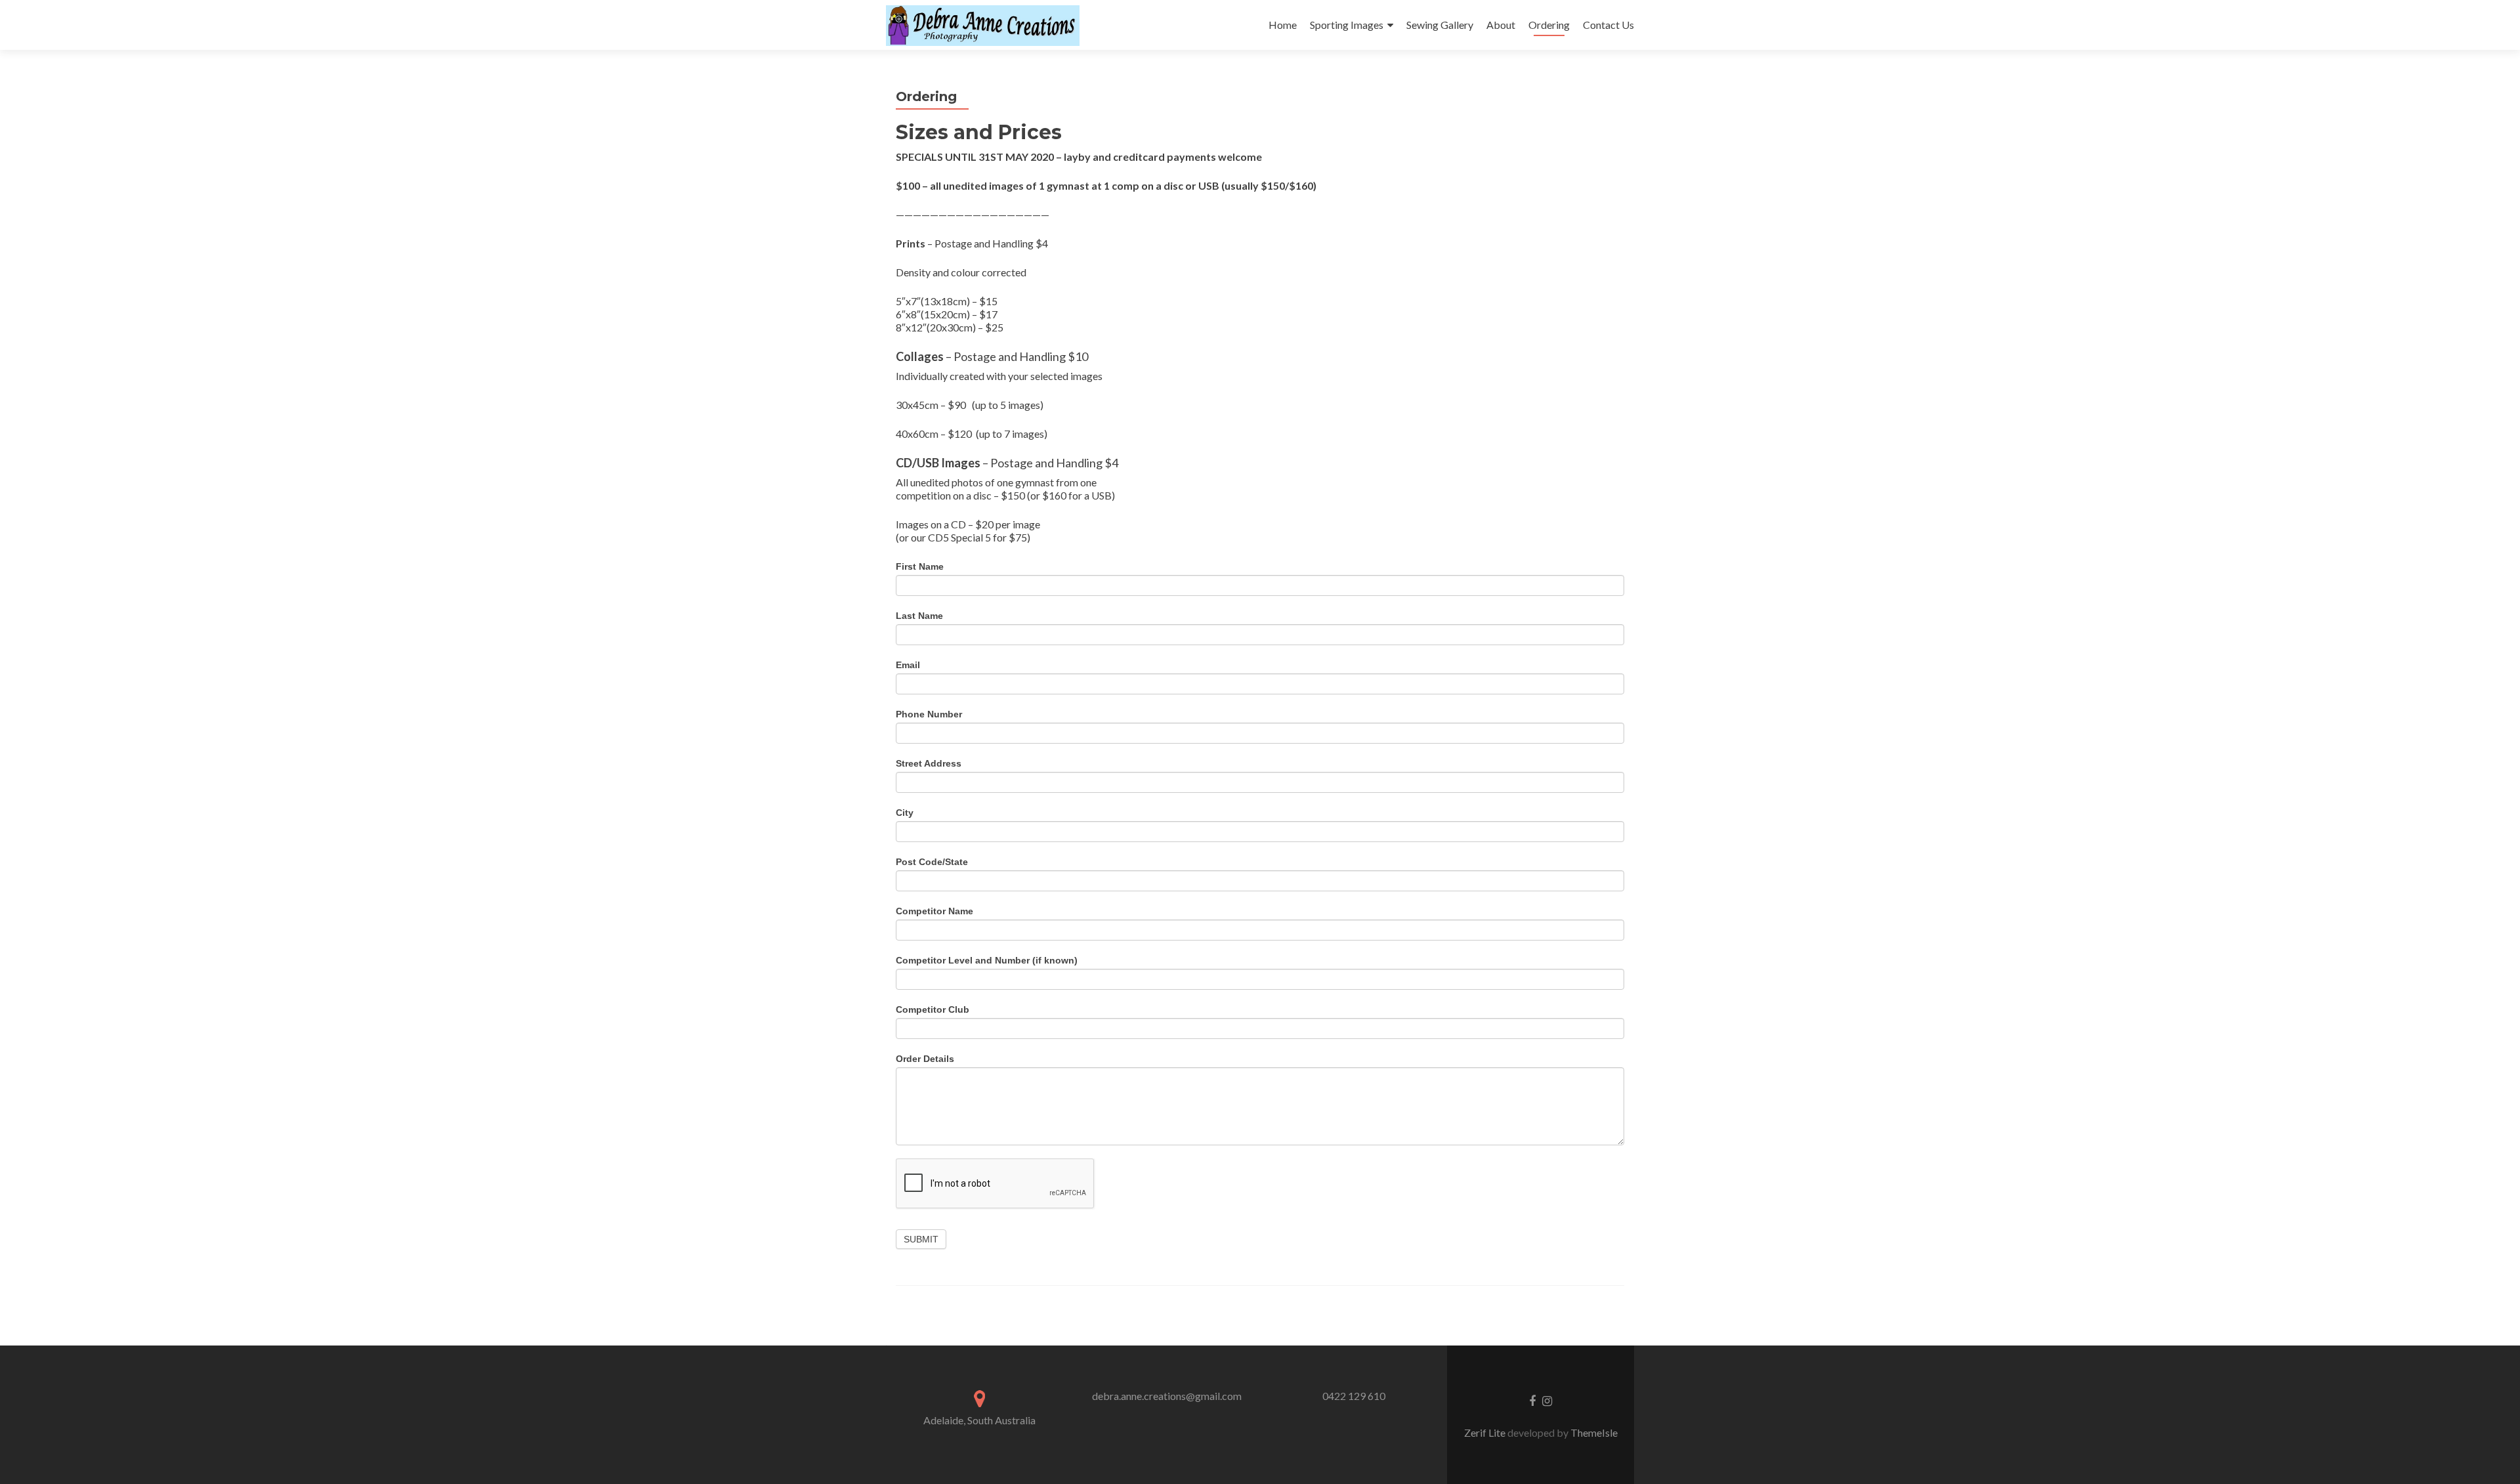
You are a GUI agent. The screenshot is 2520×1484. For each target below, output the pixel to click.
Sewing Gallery (1440, 25)
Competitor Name (934, 911)
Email (908, 665)
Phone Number (929, 714)
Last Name (919, 616)
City (905, 813)
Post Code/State (932, 862)
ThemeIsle (1594, 1432)
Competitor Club (933, 1009)
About (1501, 25)
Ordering (1549, 25)
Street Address (929, 763)
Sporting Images (1347, 25)
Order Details (925, 1059)
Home (1283, 25)
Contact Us (1608, 25)
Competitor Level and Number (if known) (987, 960)
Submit (921, 1239)
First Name (920, 566)
